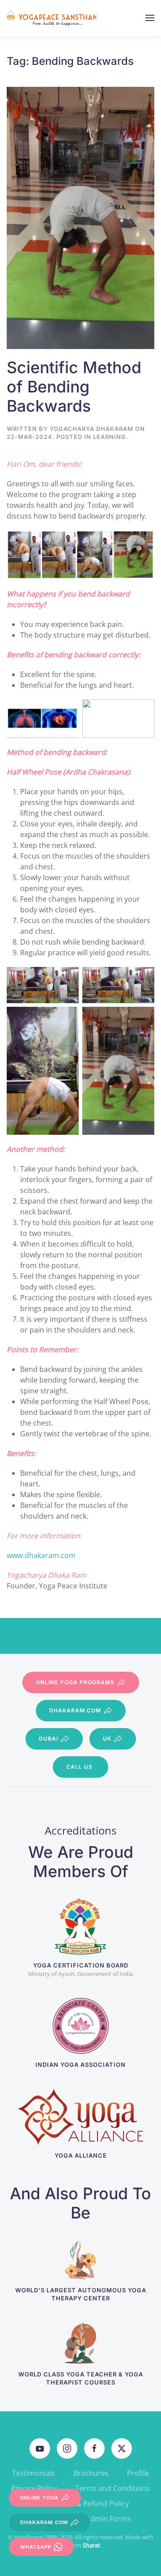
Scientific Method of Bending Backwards (74, 387)
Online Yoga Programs (75, 1682)
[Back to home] (53, 18)
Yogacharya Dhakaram (91, 429)
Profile (138, 2473)
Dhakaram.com (75, 1710)
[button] (150, 18)
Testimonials (34, 2473)
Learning (110, 437)
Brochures (91, 2473)
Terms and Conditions (112, 2488)
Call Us (79, 1767)
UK (107, 1739)
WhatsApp (36, 2547)
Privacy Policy (34, 2488)
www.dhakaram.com (41, 1555)
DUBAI (49, 1739)
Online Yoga (39, 2498)
